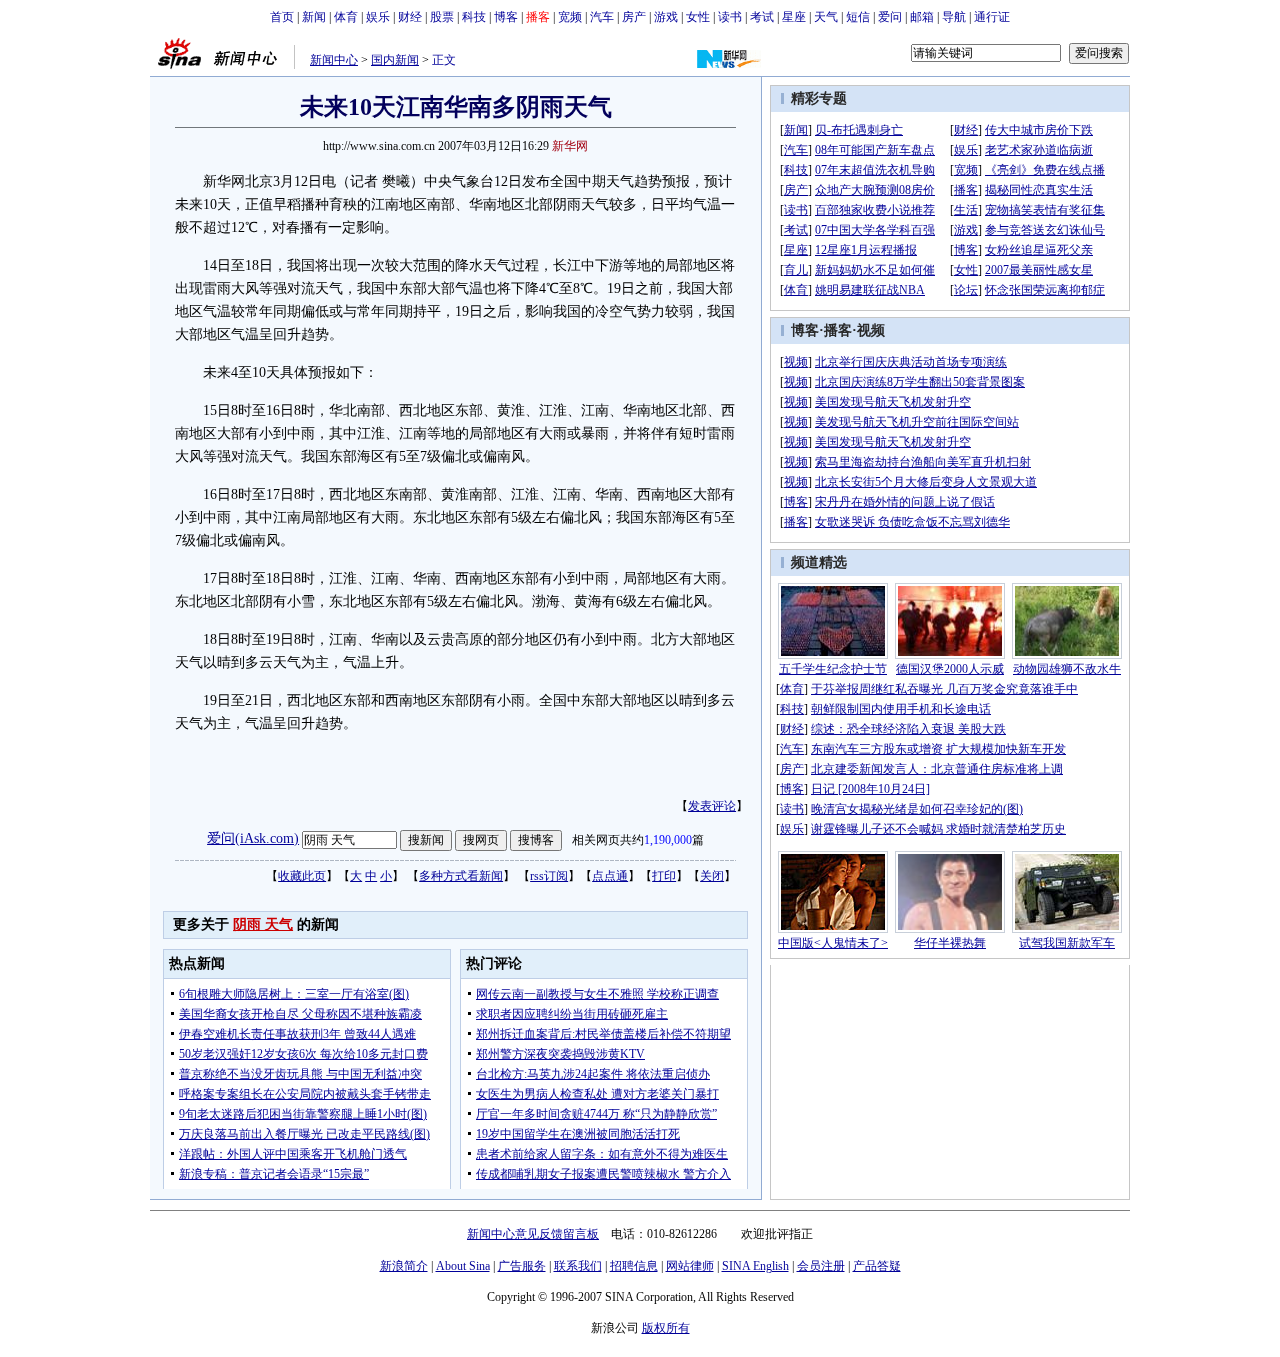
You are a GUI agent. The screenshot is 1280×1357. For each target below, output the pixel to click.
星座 (794, 17)
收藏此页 (302, 876)
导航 (954, 17)
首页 (282, 17)
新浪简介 (404, 1266)
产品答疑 (877, 1266)
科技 (474, 17)
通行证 (992, 17)
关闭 (712, 876)
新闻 (314, 17)
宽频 (570, 17)
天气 (826, 17)
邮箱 (922, 17)
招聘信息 (634, 1266)
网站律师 (690, 1266)
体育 (346, 17)
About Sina (463, 1266)
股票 (442, 17)
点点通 (610, 876)
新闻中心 (334, 60)
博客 (506, 17)
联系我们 (578, 1266)
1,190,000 (668, 840)
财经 (410, 17)
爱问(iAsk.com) (253, 838)
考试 (762, 17)
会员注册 (821, 1266)
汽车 (602, 17)
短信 (858, 17)
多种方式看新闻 (461, 876)
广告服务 (522, 1266)
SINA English (755, 1266)
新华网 (570, 146)
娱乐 (378, 17)
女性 (698, 17)
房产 (634, 17)
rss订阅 (549, 876)
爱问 (890, 17)
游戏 (666, 17)
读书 (730, 17)
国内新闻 (395, 60)
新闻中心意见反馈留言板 (533, 1234)
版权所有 (666, 1328)
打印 (664, 876)
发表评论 (712, 806)
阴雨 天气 (263, 924)
